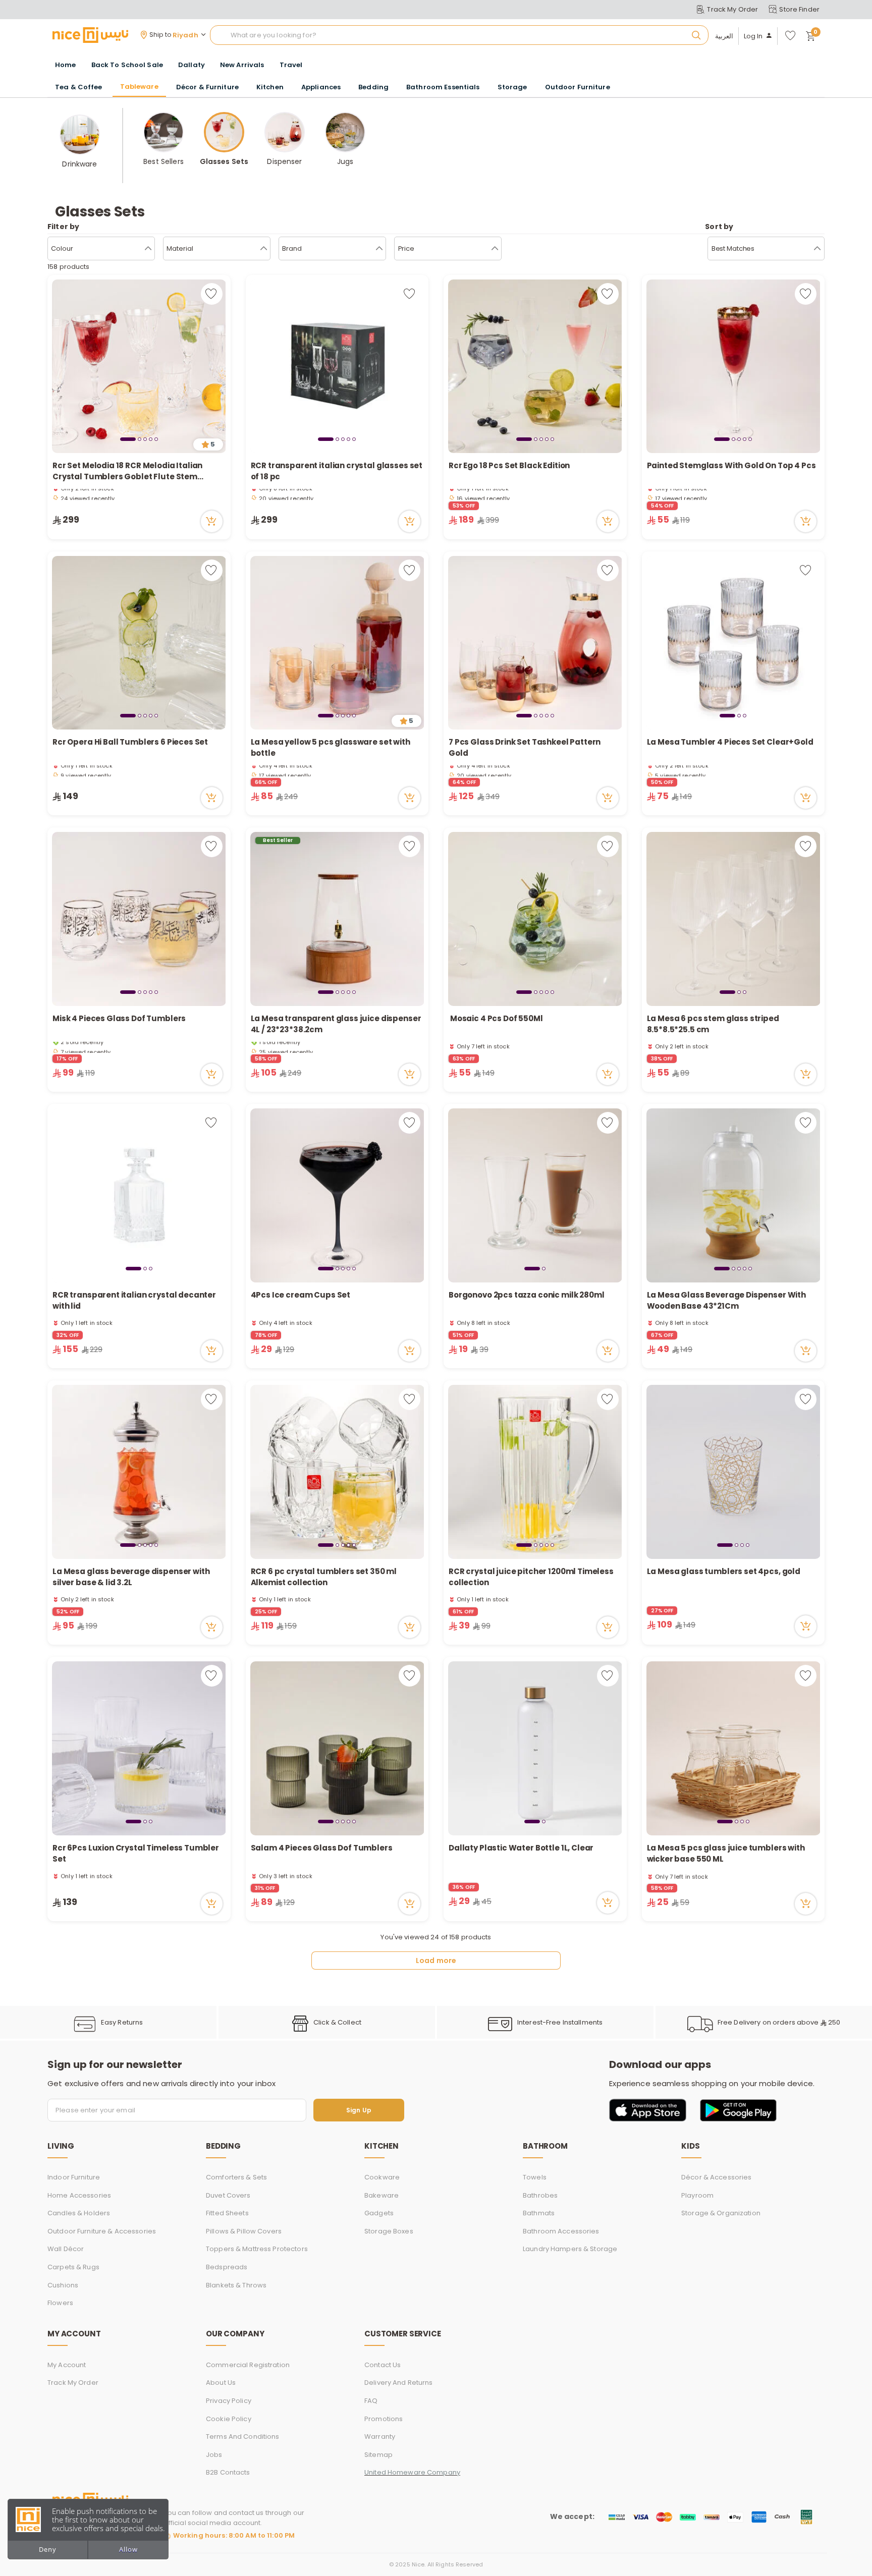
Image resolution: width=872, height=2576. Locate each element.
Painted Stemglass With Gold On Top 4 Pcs (731, 465)
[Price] (495, 249)
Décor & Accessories (716, 2177)
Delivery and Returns (399, 2383)
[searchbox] (459, 35)
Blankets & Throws (236, 2285)
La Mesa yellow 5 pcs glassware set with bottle (331, 748)
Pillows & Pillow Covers (244, 2231)
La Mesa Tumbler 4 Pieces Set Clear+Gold (730, 742)
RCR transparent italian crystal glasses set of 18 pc (337, 471)
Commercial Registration (248, 2365)
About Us (221, 2383)
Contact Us (383, 2365)
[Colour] (148, 249)
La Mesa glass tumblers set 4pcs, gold (724, 1571)
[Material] (264, 249)
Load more (436, 1961)
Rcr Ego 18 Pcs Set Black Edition (509, 465)
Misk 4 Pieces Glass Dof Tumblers (119, 1018)
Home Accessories (79, 2195)
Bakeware (381, 2195)
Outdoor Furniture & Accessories (102, 2231)
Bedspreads (227, 2267)
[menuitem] (127, 65)
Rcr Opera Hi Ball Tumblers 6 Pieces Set (131, 742)
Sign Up (359, 2110)
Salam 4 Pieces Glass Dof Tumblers (322, 1848)
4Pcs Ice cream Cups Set (301, 1295)
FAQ (371, 2401)
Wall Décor (66, 2249)
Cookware (382, 2177)
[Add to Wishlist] (212, 294)
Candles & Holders (79, 2213)
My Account (67, 2365)
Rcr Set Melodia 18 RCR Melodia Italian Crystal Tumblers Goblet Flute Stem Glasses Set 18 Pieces (127, 471)
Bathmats (539, 2213)
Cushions (63, 2285)
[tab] (128, 439)
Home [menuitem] (66, 65)
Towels (535, 2177)
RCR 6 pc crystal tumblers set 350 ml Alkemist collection (324, 1577)
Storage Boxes (389, 2231)
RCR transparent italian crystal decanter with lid (134, 1301)
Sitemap (378, 2455)
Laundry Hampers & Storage (570, 2249)
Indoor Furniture (74, 2177)
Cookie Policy (229, 2419)
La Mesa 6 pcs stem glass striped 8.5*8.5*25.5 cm (713, 1024)
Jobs (214, 2455)
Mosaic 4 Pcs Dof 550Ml (496, 1018)
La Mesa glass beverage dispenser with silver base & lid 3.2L (131, 1577)
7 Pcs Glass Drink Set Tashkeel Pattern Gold (525, 748)
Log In (753, 36)
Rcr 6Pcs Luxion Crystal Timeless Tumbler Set (136, 1854)
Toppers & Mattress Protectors (257, 2249)
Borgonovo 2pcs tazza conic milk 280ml (526, 1295)
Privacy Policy (229, 2401)
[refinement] (817, 249)
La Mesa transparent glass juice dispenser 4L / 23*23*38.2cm (336, 1024)
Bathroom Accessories (561, 2231)
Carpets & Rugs (73, 2267)
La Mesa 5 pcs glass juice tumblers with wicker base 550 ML (726, 1854)
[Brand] (379, 249)
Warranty (380, 2437)
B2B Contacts (228, 2472)
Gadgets (379, 2213)
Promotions (384, 2419)
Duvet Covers (228, 2195)
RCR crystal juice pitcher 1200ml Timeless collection (531, 1577)
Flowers (60, 2303)
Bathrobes (540, 2195)
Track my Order (73, 2383)
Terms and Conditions (243, 2437)
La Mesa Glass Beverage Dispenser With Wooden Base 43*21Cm (726, 1301)
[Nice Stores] (90, 35)
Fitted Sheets (227, 2213)
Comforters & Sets (236, 2177)
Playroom (697, 2195)
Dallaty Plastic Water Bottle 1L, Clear (521, 1848)
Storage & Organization (721, 2213)
